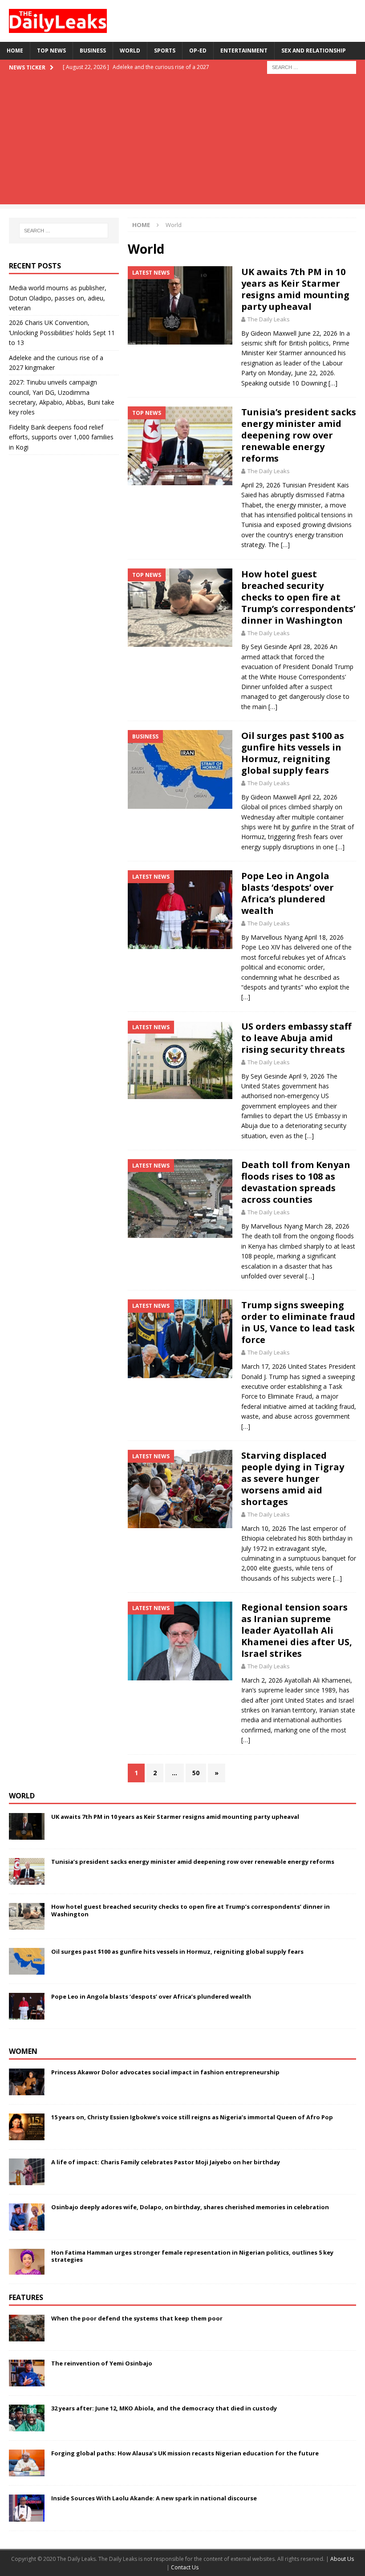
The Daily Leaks (269, 319)
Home (15, 51)
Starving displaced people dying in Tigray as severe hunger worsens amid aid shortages (293, 1479)
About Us (342, 2559)
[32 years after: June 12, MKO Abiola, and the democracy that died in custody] (27, 2418)
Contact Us (185, 2567)
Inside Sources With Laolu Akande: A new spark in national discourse (154, 2498)
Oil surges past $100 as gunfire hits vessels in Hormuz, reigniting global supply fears (293, 753)
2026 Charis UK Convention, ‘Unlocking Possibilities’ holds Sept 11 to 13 (62, 333)
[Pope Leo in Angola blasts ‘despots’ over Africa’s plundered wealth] (27, 2006)
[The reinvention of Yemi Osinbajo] (27, 2373)
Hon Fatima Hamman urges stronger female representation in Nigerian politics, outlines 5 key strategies (192, 2256)
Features (26, 2297)
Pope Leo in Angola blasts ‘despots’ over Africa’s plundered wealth (288, 893)
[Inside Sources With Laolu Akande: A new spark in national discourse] (27, 2508)
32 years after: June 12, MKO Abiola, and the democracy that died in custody (164, 2408)
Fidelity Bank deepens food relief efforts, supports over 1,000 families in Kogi (61, 437)
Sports (165, 51)
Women (23, 2051)
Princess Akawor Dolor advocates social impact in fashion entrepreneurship (165, 2072)
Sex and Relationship (314, 51)
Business (93, 51)
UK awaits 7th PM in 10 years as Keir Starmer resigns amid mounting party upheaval (295, 289)
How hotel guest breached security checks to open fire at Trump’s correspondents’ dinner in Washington (298, 597)
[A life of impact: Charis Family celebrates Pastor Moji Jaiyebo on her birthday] (27, 2172)
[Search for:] (312, 67)
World (130, 51)
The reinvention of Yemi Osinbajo (102, 2363)
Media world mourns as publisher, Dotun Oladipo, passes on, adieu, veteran (58, 298)
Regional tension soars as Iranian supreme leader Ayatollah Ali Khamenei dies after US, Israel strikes (297, 1630)
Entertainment (244, 51)
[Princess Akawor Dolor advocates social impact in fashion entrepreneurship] (27, 2082)
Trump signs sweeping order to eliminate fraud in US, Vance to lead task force (298, 1322)
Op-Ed (198, 51)
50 (196, 1773)
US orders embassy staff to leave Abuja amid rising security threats (296, 1038)
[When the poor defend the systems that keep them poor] (27, 2328)
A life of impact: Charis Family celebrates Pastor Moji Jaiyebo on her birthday (166, 2162)
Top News (51, 51)
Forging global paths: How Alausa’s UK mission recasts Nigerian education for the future (185, 2453)
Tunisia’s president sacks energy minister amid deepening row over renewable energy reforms (299, 435)
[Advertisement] (182, 142)
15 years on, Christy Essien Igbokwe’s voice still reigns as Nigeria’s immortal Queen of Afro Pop (192, 2117)
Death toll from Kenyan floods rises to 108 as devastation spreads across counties (296, 1182)
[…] (333, 383)
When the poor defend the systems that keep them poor (137, 2318)
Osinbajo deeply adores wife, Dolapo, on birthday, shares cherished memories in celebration (190, 2207)
